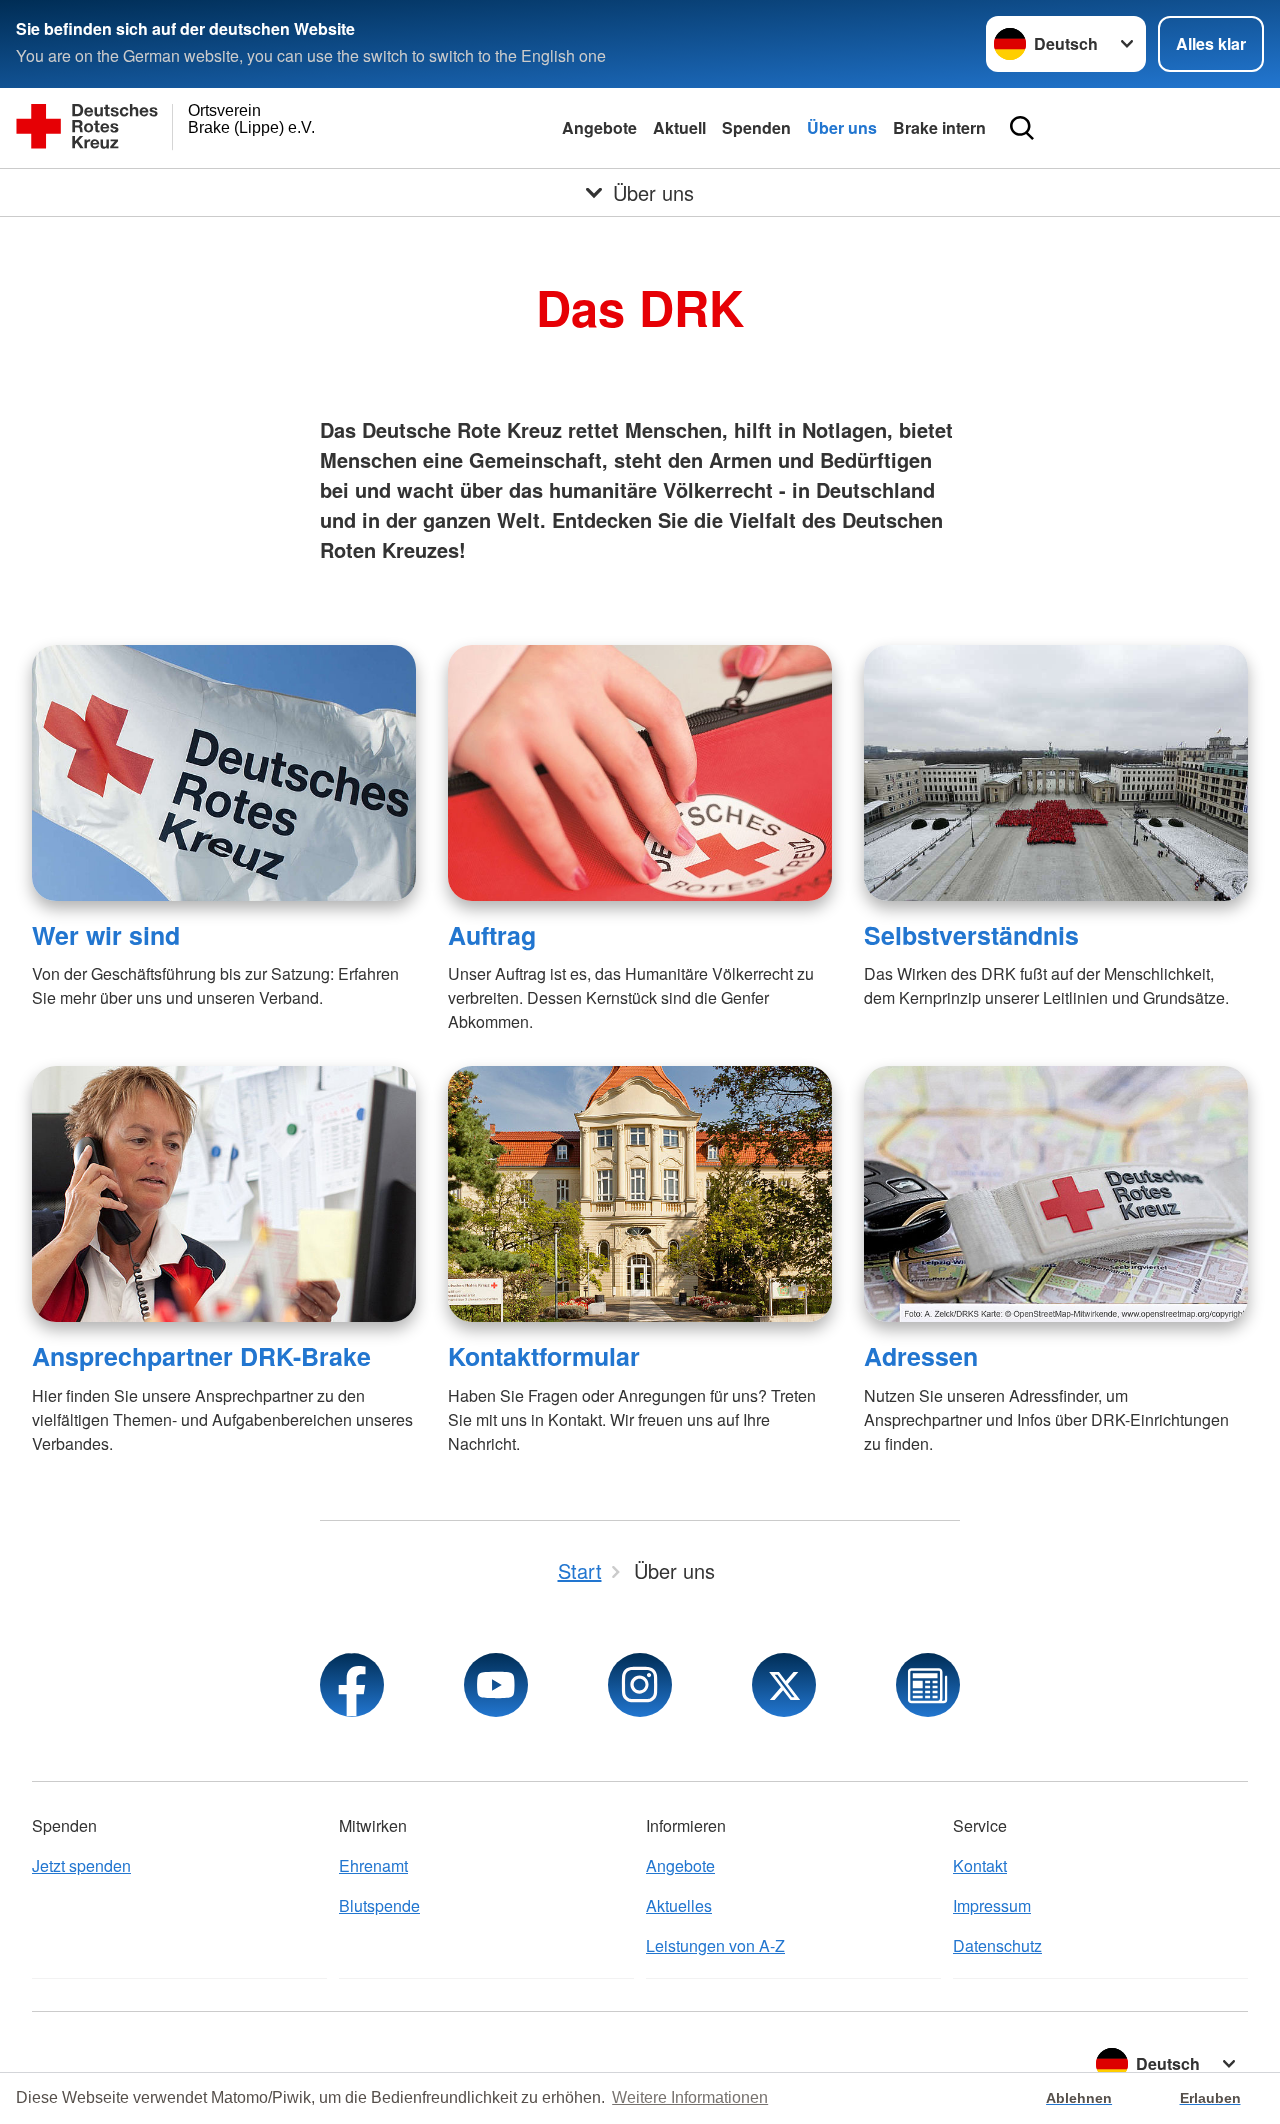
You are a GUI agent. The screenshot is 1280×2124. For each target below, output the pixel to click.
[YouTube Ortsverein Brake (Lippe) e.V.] (496, 1685)
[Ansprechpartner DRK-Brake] (224, 1194)
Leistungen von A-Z (715, 1945)
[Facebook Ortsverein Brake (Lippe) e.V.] (352, 1685)
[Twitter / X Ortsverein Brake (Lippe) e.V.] (784, 1685)
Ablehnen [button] (1079, 2098)
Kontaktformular (544, 1356)
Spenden (756, 127)
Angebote (599, 127)
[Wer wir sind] (224, 773)
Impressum (992, 1905)
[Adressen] (1056, 1194)
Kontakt (980, 1865)
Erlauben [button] (1210, 2098)
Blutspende (379, 1905)
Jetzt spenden (81, 1865)
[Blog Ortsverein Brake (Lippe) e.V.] (928, 1685)
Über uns (842, 127)
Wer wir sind (106, 935)
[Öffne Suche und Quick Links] (1022, 128)
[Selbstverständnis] (1056, 773)
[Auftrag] (640, 773)
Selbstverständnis (971, 935)
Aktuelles (679, 1905)
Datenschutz (997, 1945)
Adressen (921, 1356)
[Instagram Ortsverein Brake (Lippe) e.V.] (640, 1685)
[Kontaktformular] (640, 1194)
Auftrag (492, 935)
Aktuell (679, 127)
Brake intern (939, 127)
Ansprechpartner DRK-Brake (201, 1356)
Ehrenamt (373, 1865)
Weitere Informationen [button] (690, 2097)
